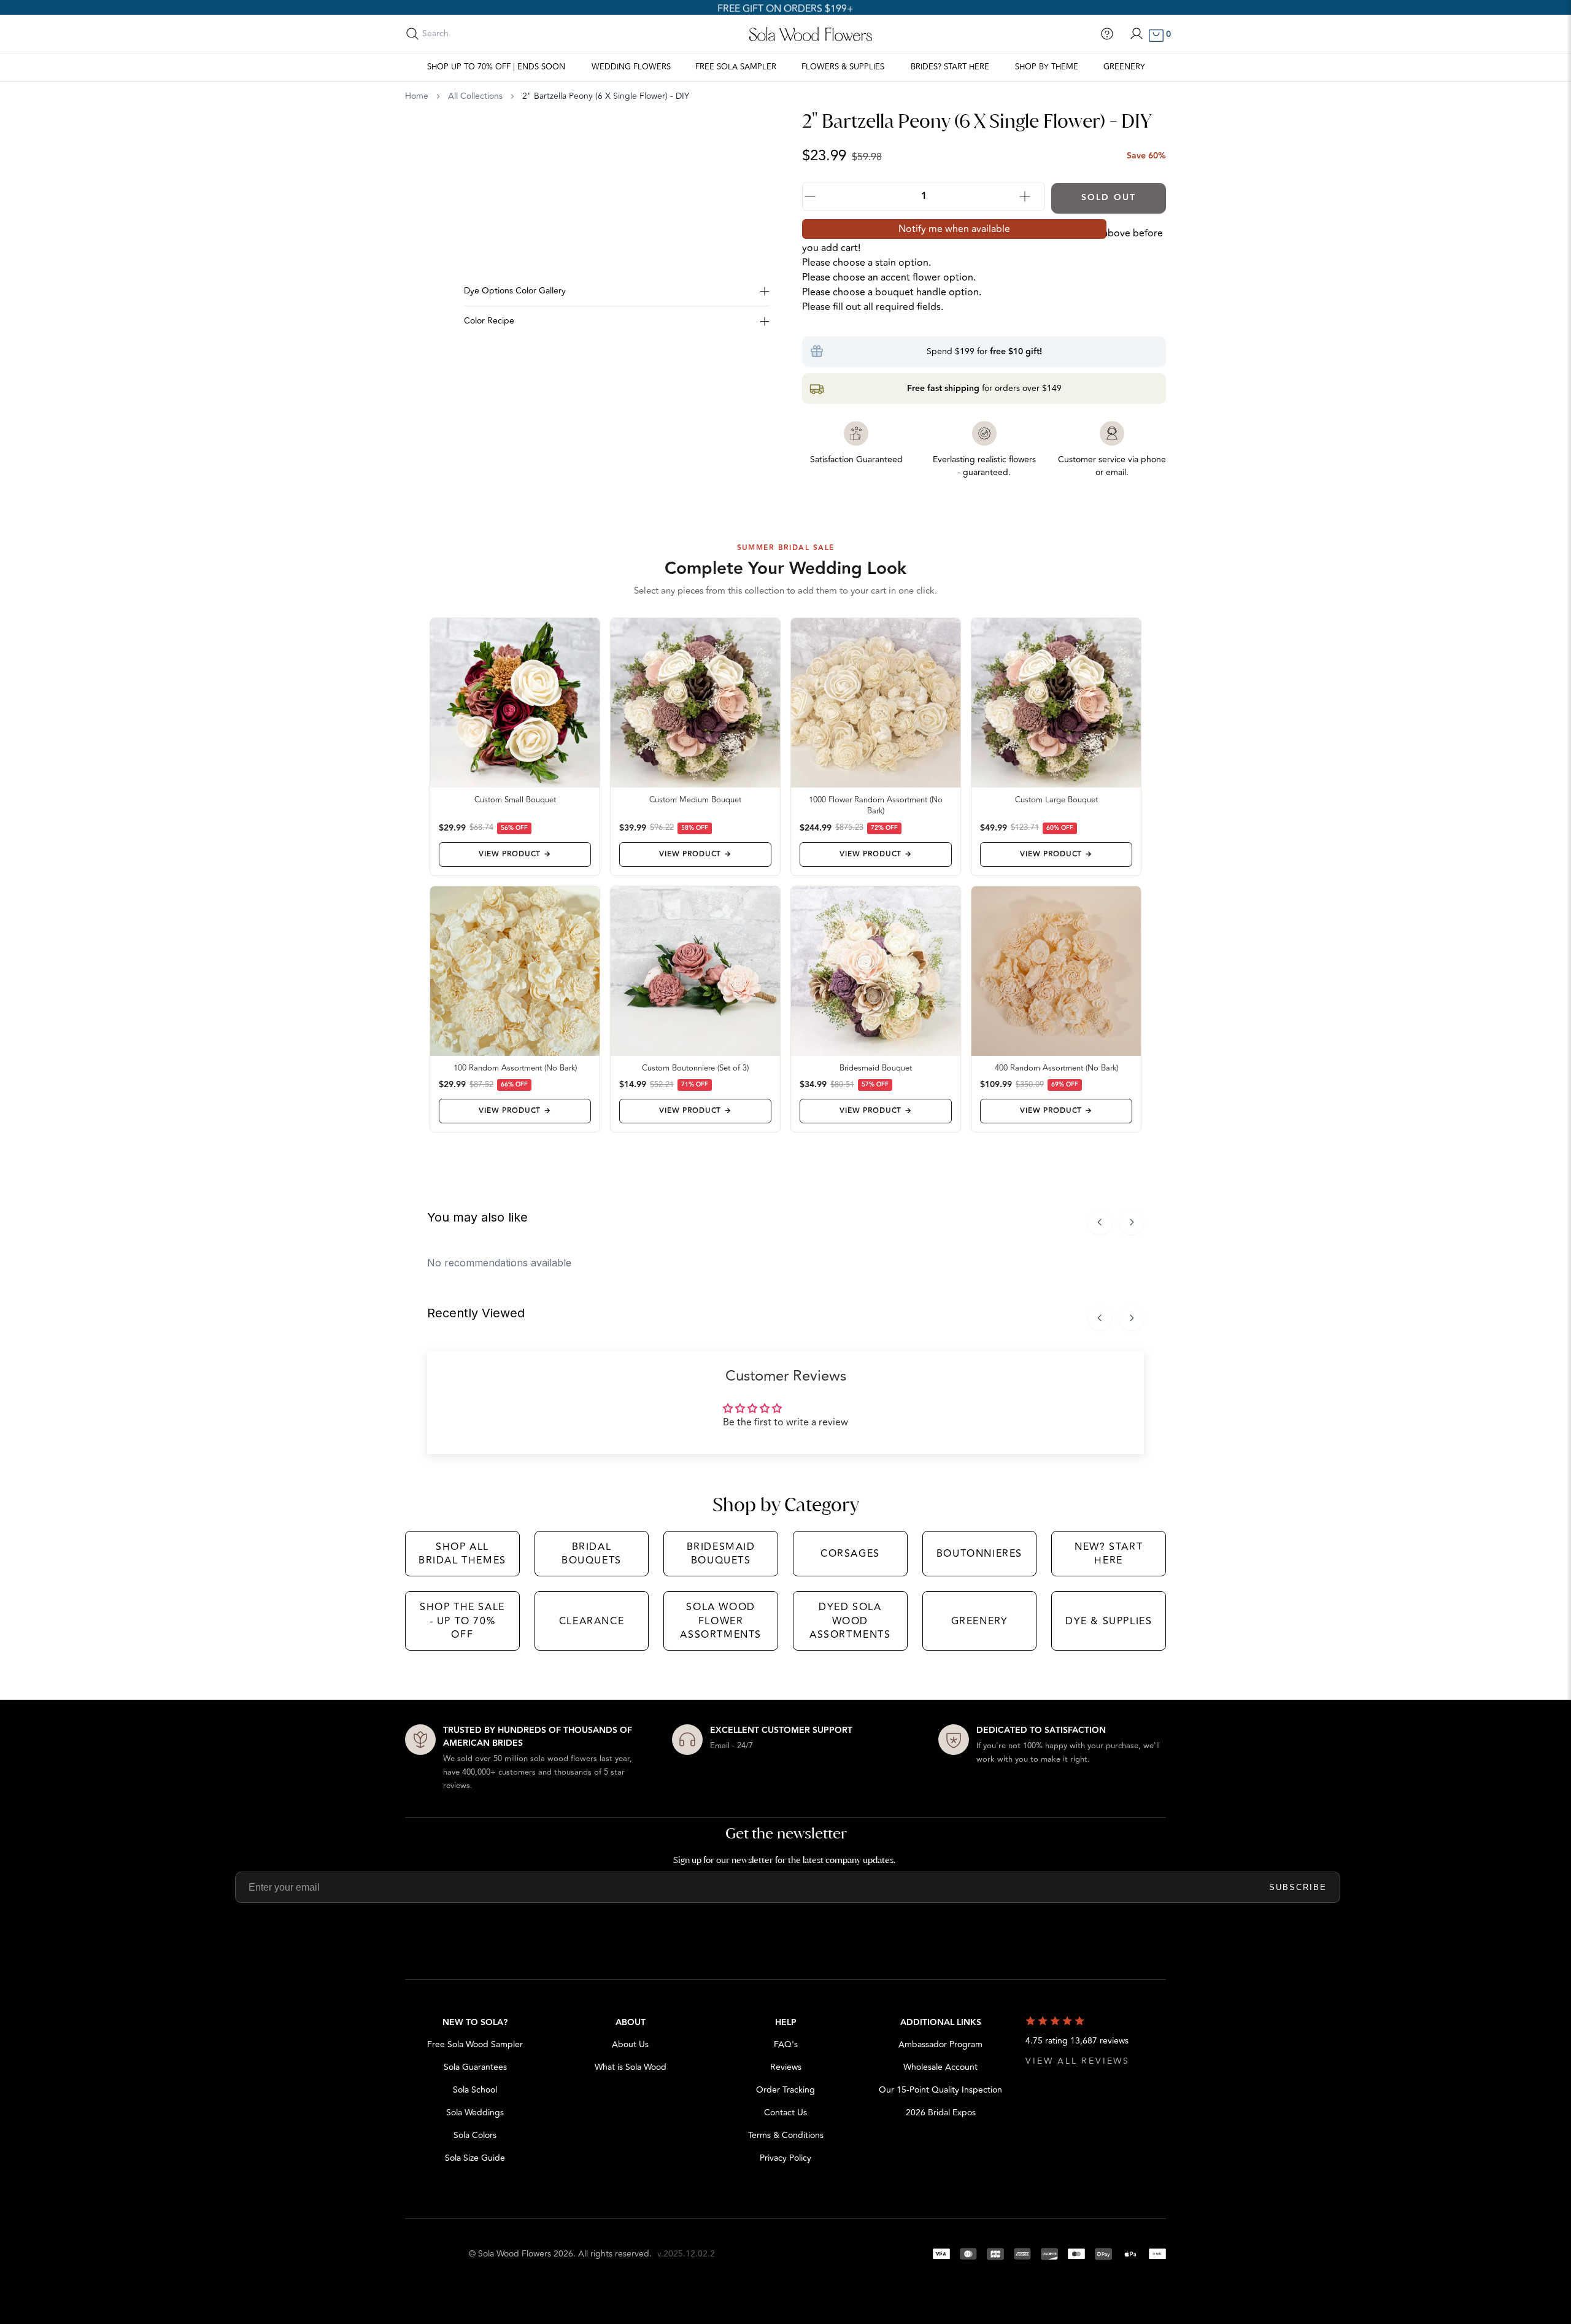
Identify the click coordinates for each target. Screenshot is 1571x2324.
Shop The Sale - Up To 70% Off (462, 1621)
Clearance (592, 1621)
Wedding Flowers (631, 67)
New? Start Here (1109, 1554)
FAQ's (786, 2044)
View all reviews (1078, 2061)
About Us (630, 2044)
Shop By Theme (1047, 67)
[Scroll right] (1132, 1222)
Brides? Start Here (950, 67)
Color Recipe (489, 321)
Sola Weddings (475, 2113)
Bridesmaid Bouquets (721, 1554)
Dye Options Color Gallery (515, 291)
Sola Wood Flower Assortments (721, 1621)
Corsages (850, 1554)
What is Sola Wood (631, 2067)
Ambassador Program (940, 2044)
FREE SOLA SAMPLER (736, 67)
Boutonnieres (979, 1554)
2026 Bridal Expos (941, 2113)
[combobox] (477, 34)
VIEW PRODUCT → (515, 854)
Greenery (1124, 67)
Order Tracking (785, 2090)
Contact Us (785, 2113)
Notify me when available (954, 229)
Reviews (786, 2067)
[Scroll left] (1100, 1222)
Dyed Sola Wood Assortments (850, 1621)
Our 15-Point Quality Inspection (940, 2090)
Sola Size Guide (475, 2158)
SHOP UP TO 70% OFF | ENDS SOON (496, 67)
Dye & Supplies (1109, 1621)
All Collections (475, 96)
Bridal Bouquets (592, 1554)
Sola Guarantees (475, 2067)
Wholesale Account (940, 2067)
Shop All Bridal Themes (462, 1554)
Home (417, 96)
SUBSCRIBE (1298, 1887)
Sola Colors (475, 2135)
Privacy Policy (785, 2158)
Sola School (475, 2090)
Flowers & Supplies (843, 67)
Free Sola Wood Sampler (475, 2044)
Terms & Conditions (786, 2135)
